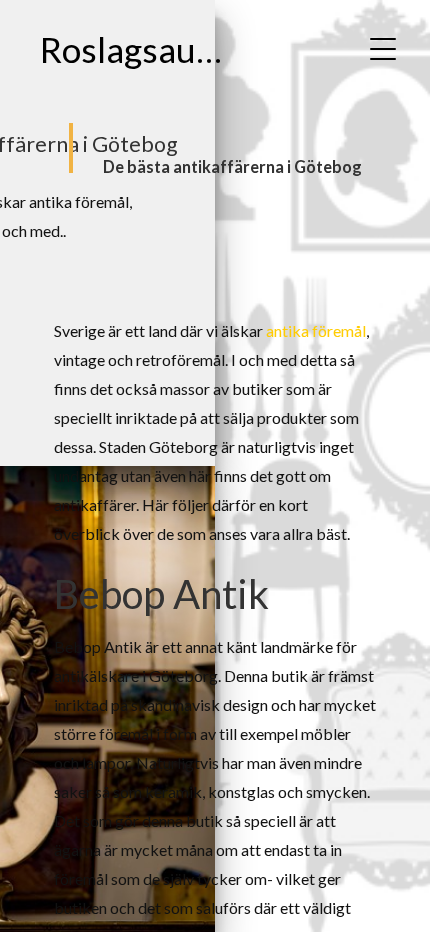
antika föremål (316, 330)
